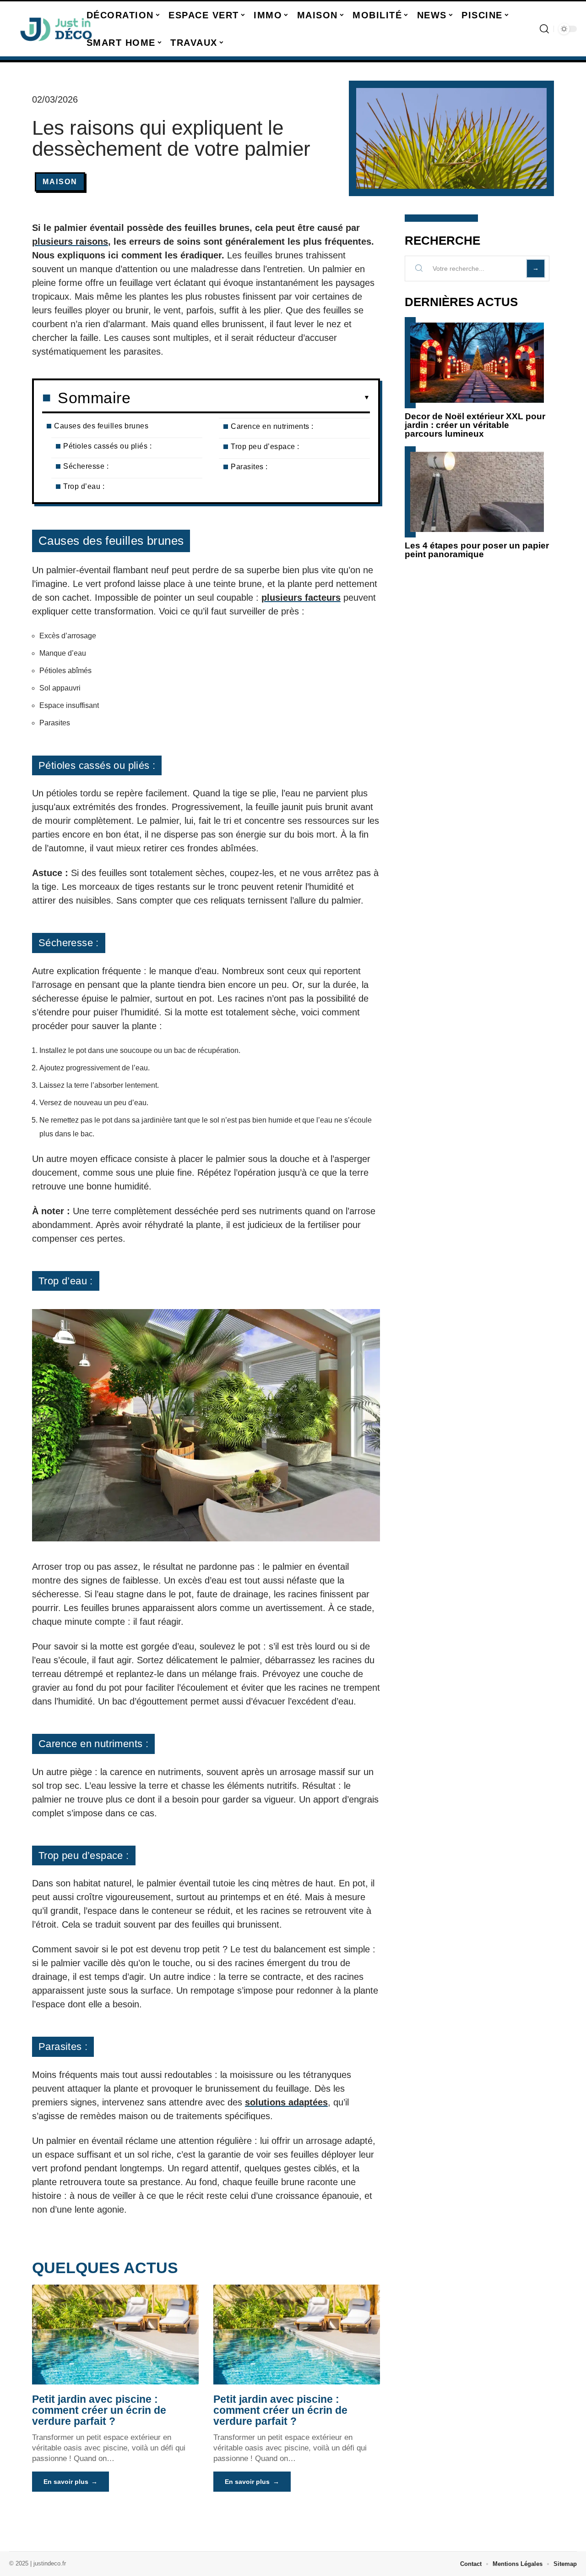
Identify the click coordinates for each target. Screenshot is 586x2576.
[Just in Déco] (56, 29)
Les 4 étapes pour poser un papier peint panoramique (477, 550)
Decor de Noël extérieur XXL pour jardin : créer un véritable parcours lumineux (475, 425)
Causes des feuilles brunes (101, 426)
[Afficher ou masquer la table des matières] (250, 398)
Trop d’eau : (84, 486)
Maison (60, 182)
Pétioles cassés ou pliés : (107, 446)
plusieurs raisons (70, 241)
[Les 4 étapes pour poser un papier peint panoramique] (477, 492)
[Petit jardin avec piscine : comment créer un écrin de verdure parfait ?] (115, 2335)
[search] (544, 29)
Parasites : (249, 467)
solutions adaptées (286, 2102)
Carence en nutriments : (272, 426)
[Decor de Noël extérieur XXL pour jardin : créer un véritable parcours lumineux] (477, 363)
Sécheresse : (86, 466)
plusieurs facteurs (301, 597)
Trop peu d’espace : (265, 447)
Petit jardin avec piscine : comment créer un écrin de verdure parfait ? (99, 2410)
